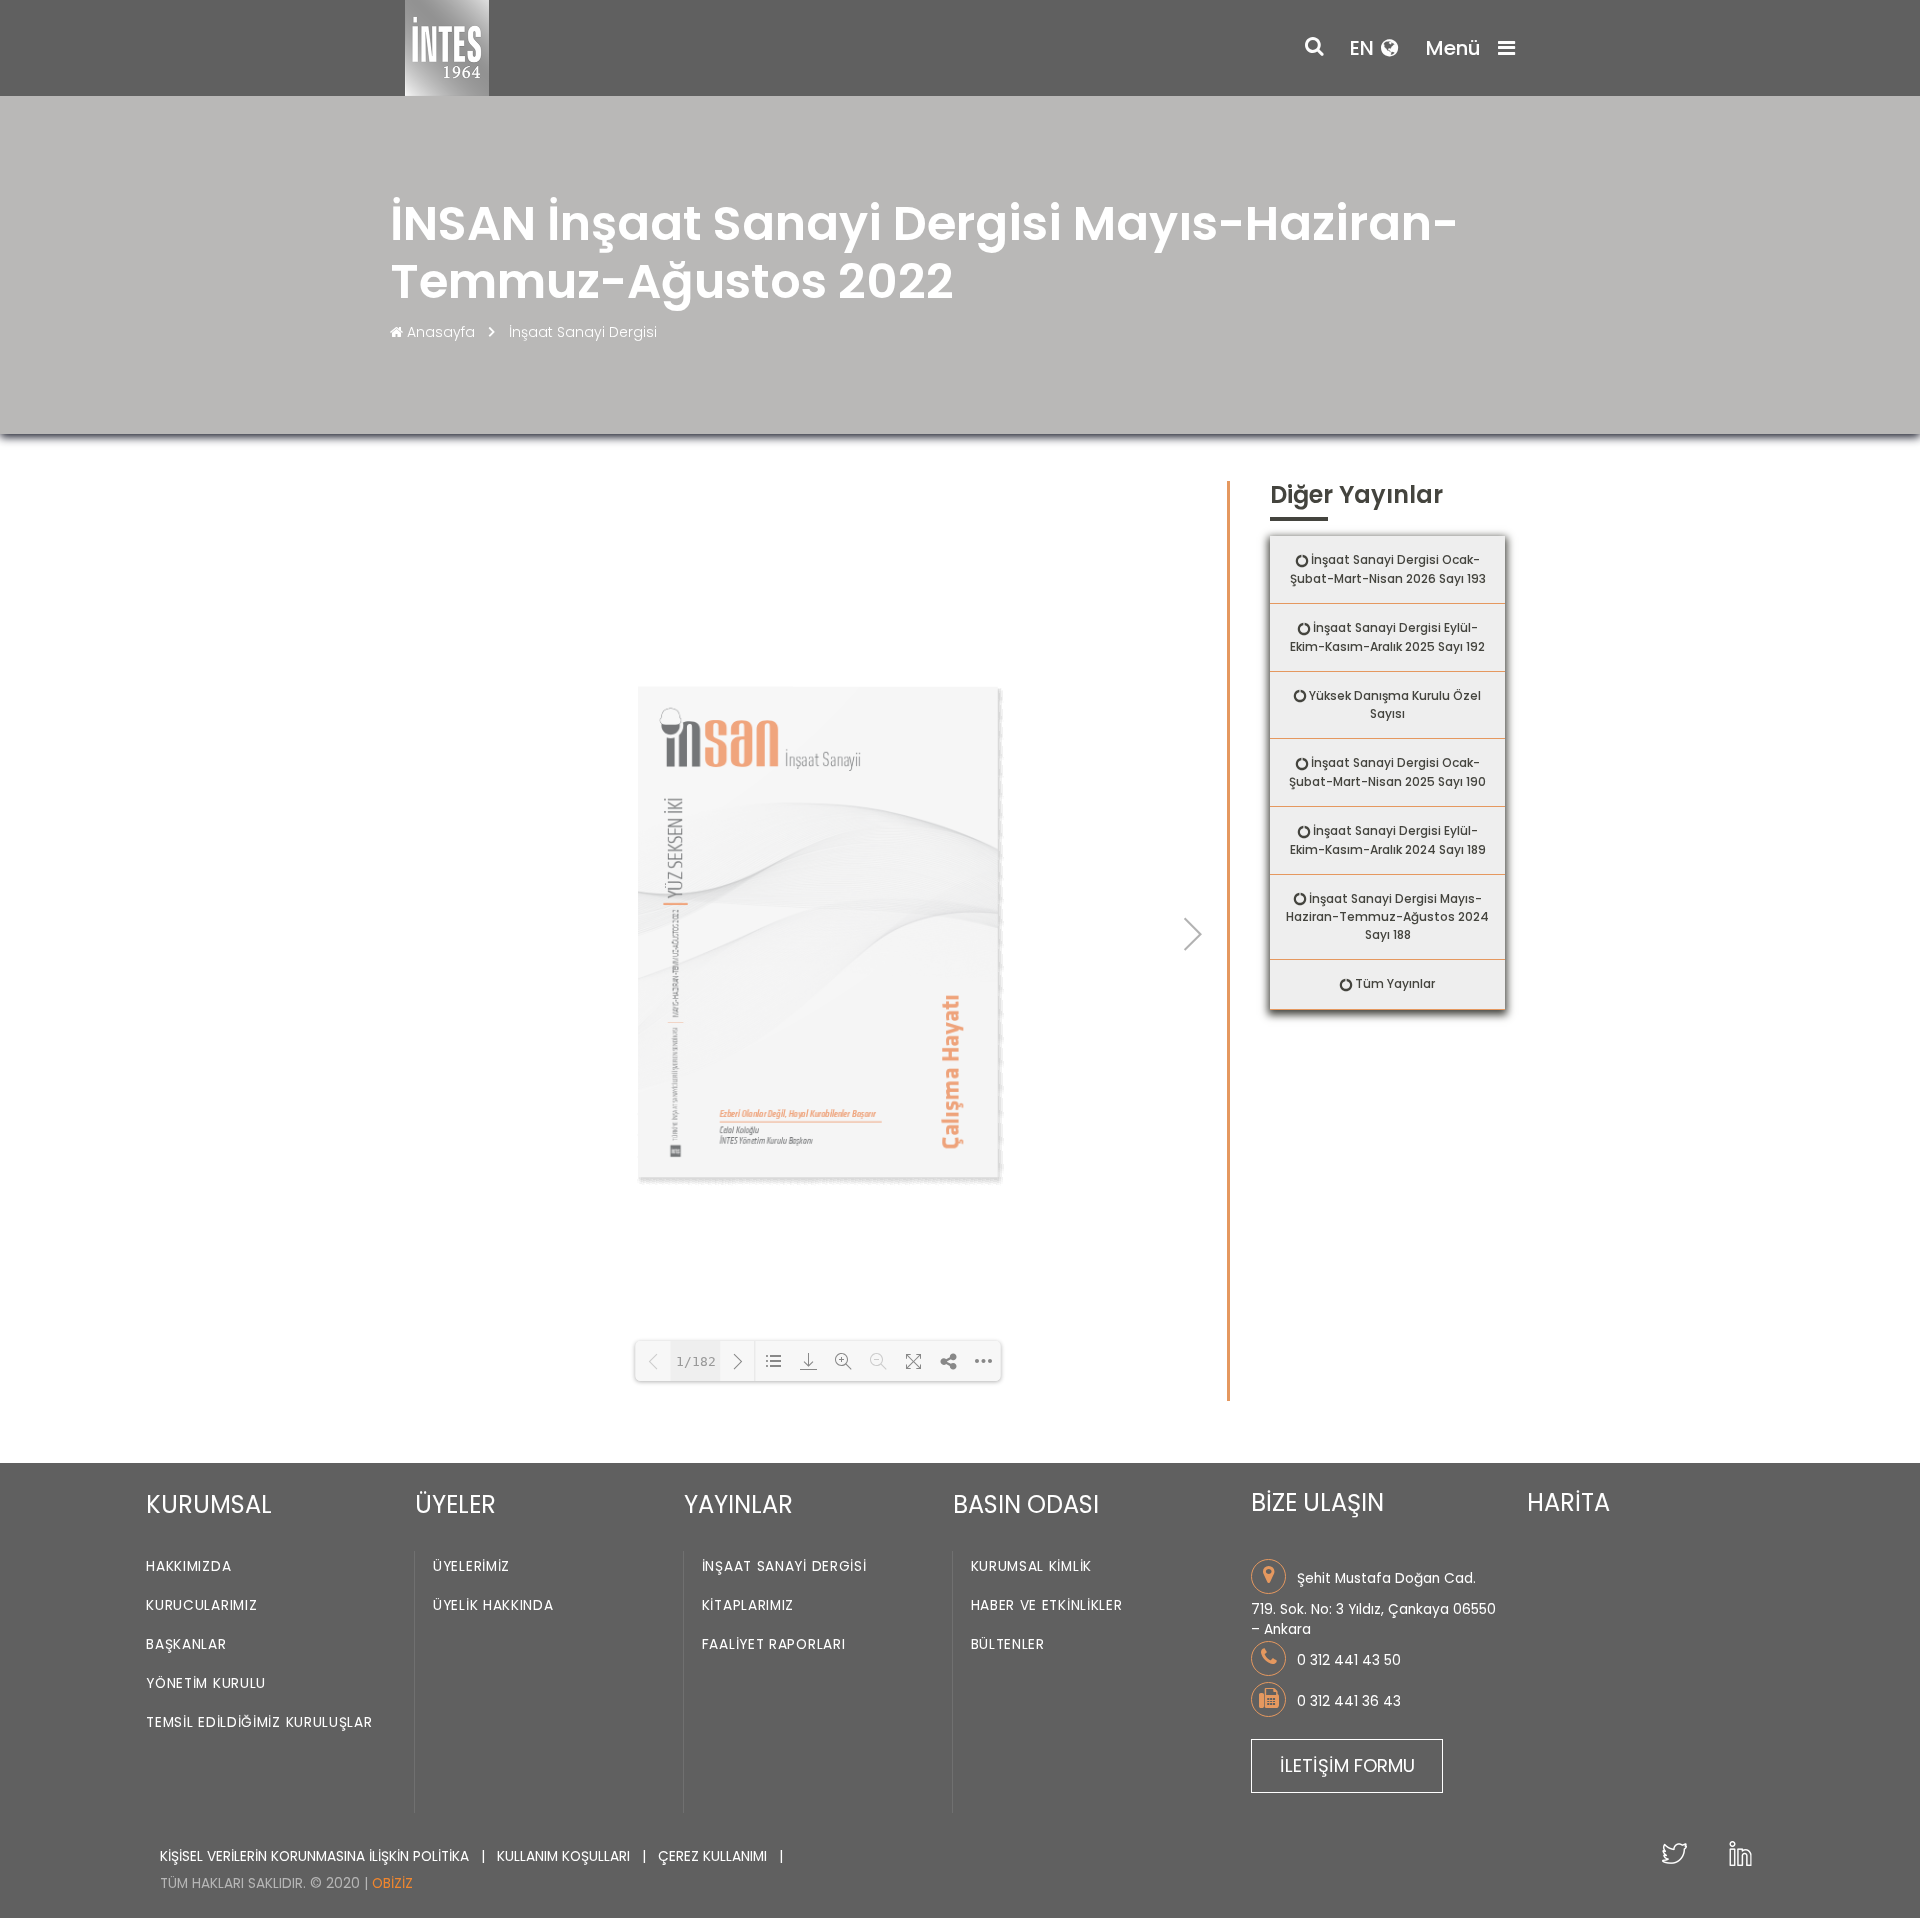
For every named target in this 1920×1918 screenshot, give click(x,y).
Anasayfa (441, 332)
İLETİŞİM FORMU (1347, 1765)
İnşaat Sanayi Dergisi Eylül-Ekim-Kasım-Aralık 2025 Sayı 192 (1387, 637)
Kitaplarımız (748, 1605)
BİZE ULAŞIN (1317, 1502)
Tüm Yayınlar (1395, 983)
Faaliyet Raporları (774, 1644)
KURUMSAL (209, 1504)
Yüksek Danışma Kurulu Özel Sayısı (1395, 705)
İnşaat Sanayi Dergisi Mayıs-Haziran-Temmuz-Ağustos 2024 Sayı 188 (1387, 917)
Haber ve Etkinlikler (1047, 1605)
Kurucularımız (201, 1605)
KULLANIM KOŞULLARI (565, 1856)
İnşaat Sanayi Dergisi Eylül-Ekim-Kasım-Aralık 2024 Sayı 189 (1388, 840)
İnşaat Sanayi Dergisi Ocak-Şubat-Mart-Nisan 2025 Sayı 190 (1387, 772)
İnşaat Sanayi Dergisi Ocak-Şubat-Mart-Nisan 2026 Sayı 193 (1388, 569)
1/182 (696, 1361)
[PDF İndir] (808, 1361)
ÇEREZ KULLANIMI (714, 1856)
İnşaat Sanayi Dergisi (583, 332)
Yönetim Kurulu (206, 1683)
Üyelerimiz (471, 1566)
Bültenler (1008, 1644)
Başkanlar (186, 1644)
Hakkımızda (188, 1566)
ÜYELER (455, 1504)
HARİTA (1568, 1502)
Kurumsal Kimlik (1032, 1566)
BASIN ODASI (1026, 1504)
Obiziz (392, 1883)
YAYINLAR (738, 1504)
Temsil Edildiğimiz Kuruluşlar (259, 1722)
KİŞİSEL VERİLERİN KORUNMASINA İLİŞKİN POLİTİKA (316, 1856)
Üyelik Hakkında (493, 1605)
